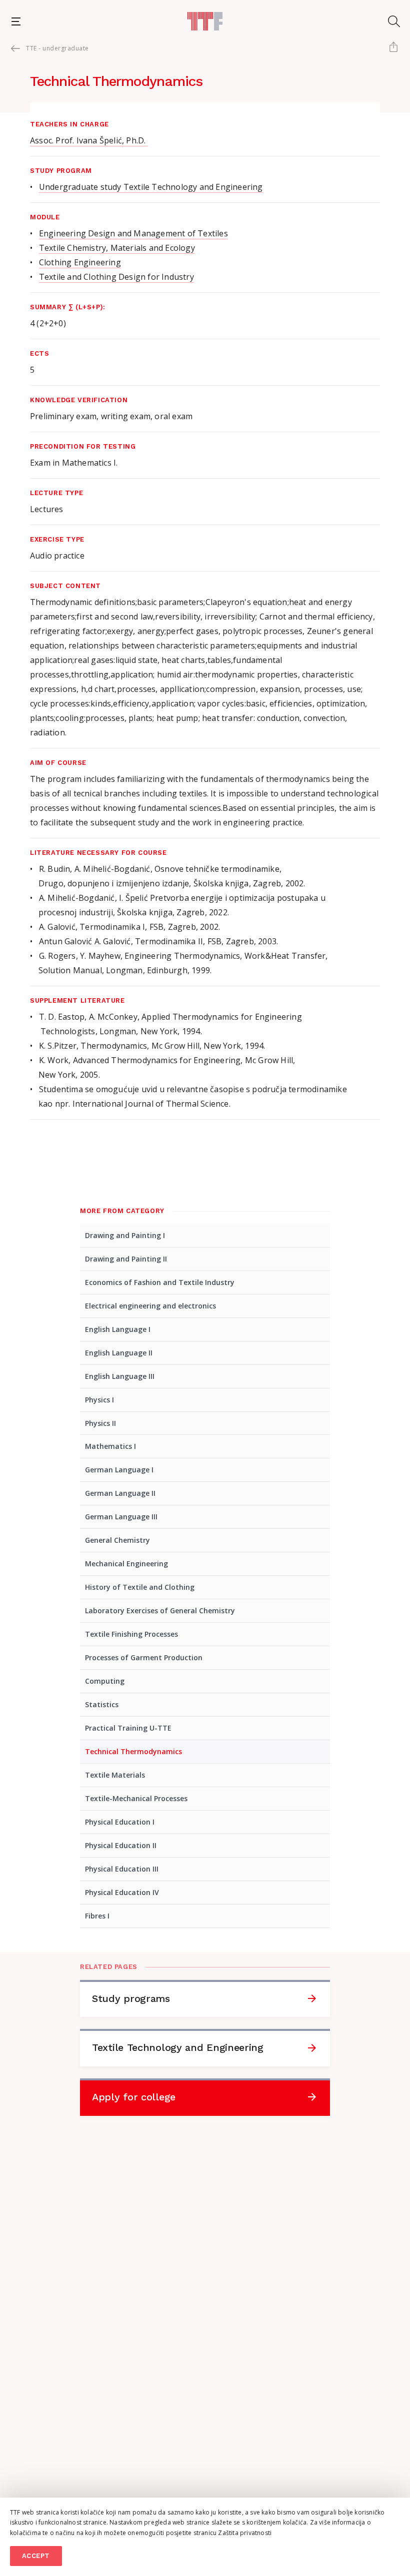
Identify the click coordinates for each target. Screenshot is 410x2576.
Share (393, 48)
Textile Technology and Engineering (178, 2047)
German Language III (121, 1517)
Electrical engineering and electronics (150, 1306)
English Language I (118, 1329)
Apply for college (134, 2097)
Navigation (16, 21)
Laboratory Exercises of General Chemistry (160, 1610)
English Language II (119, 1353)
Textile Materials (115, 1775)
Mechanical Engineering (126, 1564)
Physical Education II (121, 1845)
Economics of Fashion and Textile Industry (160, 1282)
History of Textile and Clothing (140, 1587)
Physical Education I (120, 1822)
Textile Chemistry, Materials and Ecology (117, 248)
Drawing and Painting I (125, 1235)
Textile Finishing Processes (131, 1634)
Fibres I (97, 1916)
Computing (105, 1681)
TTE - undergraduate (57, 48)
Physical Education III (122, 1869)
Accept (36, 2556)
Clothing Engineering (80, 262)
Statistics (102, 1704)
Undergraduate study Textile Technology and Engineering (151, 187)
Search (394, 21)
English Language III (120, 1376)
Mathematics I (110, 1446)
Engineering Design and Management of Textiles (133, 233)
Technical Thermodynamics (133, 1751)
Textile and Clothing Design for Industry (116, 277)
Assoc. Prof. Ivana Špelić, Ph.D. (89, 140)
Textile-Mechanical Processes (136, 1798)
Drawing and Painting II (126, 1259)
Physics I (99, 1400)
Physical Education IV (122, 1892)
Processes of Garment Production (144, 1657)
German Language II (120, 1493)
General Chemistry (117, 1540)
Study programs (131, 1998)
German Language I (119, 1470)
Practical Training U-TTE (128, 1728)
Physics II (100, 1423)
